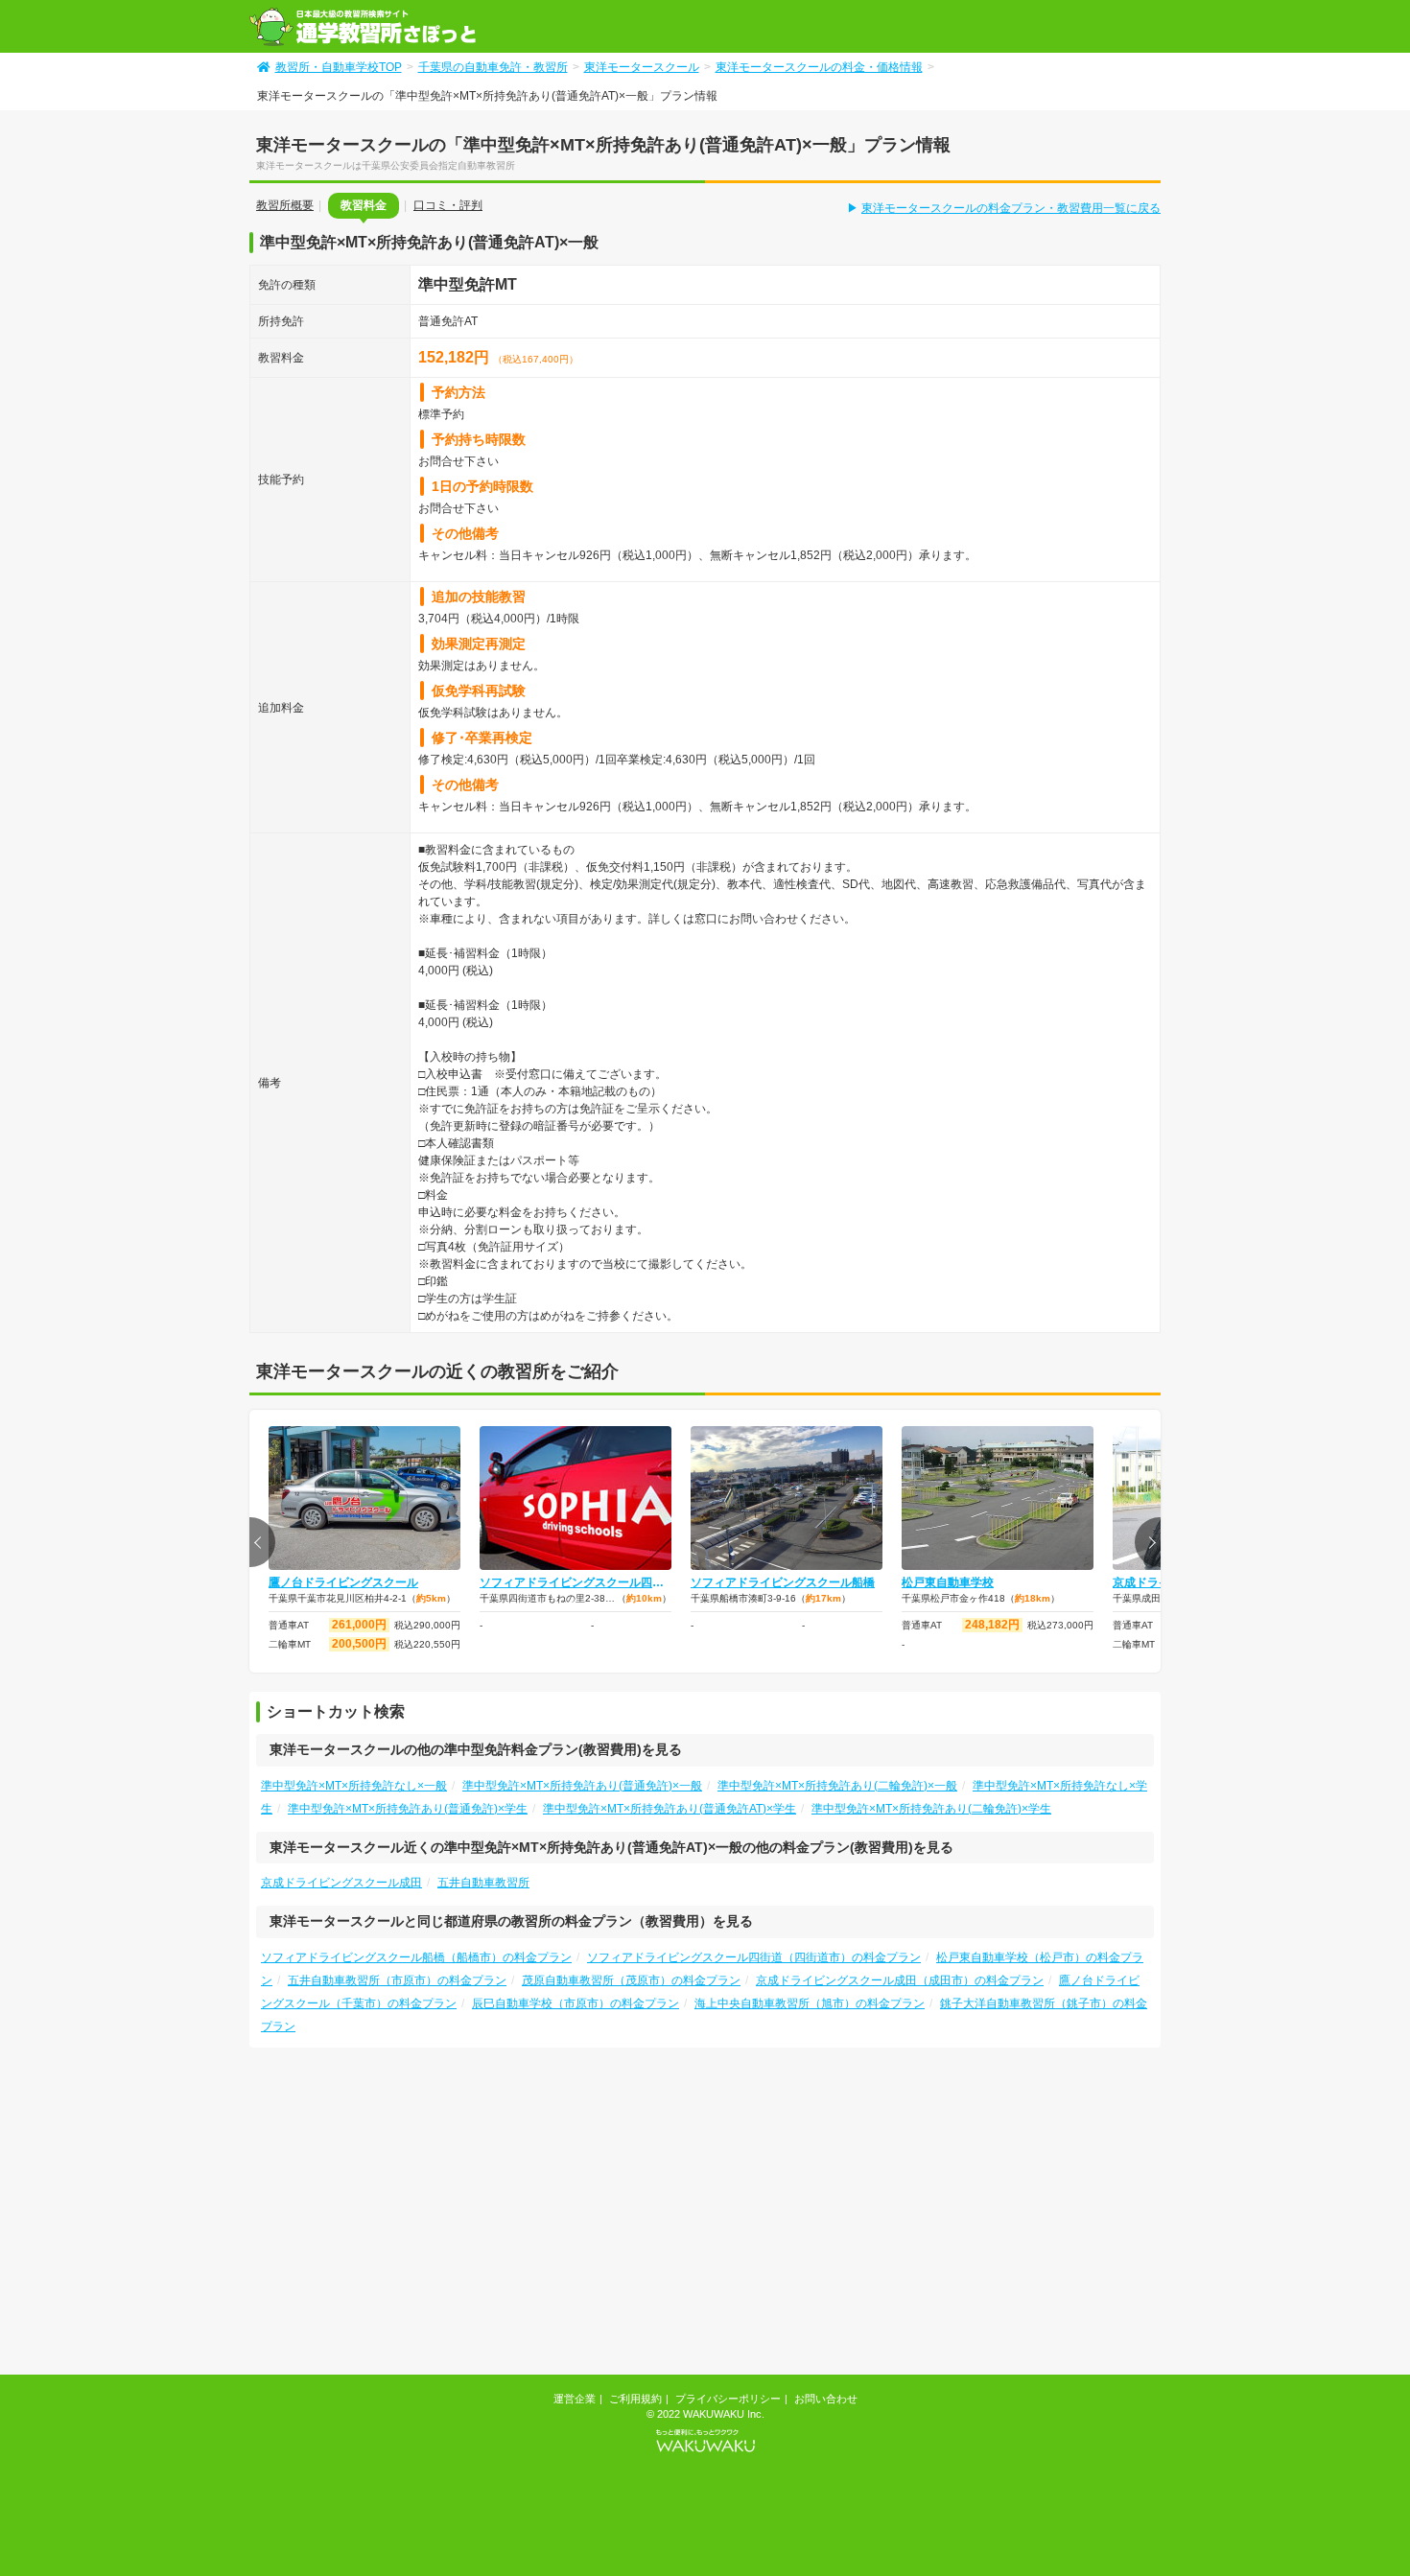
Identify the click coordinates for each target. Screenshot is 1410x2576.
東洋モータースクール (642, 67)
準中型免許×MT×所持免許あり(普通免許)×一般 (582, 1786)
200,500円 (359, 1644)
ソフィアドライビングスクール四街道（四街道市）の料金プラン (754, 1957)
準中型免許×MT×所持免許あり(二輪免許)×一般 (837, 1786)
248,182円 (992, 1625)
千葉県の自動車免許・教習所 (493, 67)
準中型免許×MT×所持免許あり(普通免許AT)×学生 (670, 1809)
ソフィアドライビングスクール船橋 (783, 1582)
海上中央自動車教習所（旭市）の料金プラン (810, 2003)
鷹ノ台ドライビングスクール (343, 1582)
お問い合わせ (826, 2399)
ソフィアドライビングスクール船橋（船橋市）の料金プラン (416, 1957)
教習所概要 (285, 205)
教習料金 (364, 205)
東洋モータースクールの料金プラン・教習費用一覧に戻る (1011, 208)
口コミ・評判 (448, 205)
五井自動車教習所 (483, 1883)
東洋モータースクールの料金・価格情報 (819, 67)
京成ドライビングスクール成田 (341, 1883)
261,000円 (359, 1625)
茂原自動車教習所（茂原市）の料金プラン (631, 1980)
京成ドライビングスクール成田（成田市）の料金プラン (900, 1980)
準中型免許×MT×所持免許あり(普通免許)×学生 (408, 1809)
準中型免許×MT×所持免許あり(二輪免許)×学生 (931, 1809)
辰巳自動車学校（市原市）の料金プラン (576, 2003)
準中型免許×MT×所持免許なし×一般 (354, 1786)
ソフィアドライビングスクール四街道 (576, 1582)
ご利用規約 (635, 2399)
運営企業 (575, 2399)
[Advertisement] (411, 2218)
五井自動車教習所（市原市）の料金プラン (397, 1980)
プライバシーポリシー (728, 2399)
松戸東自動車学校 (948, 1582)
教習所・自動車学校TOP (339, 67)
